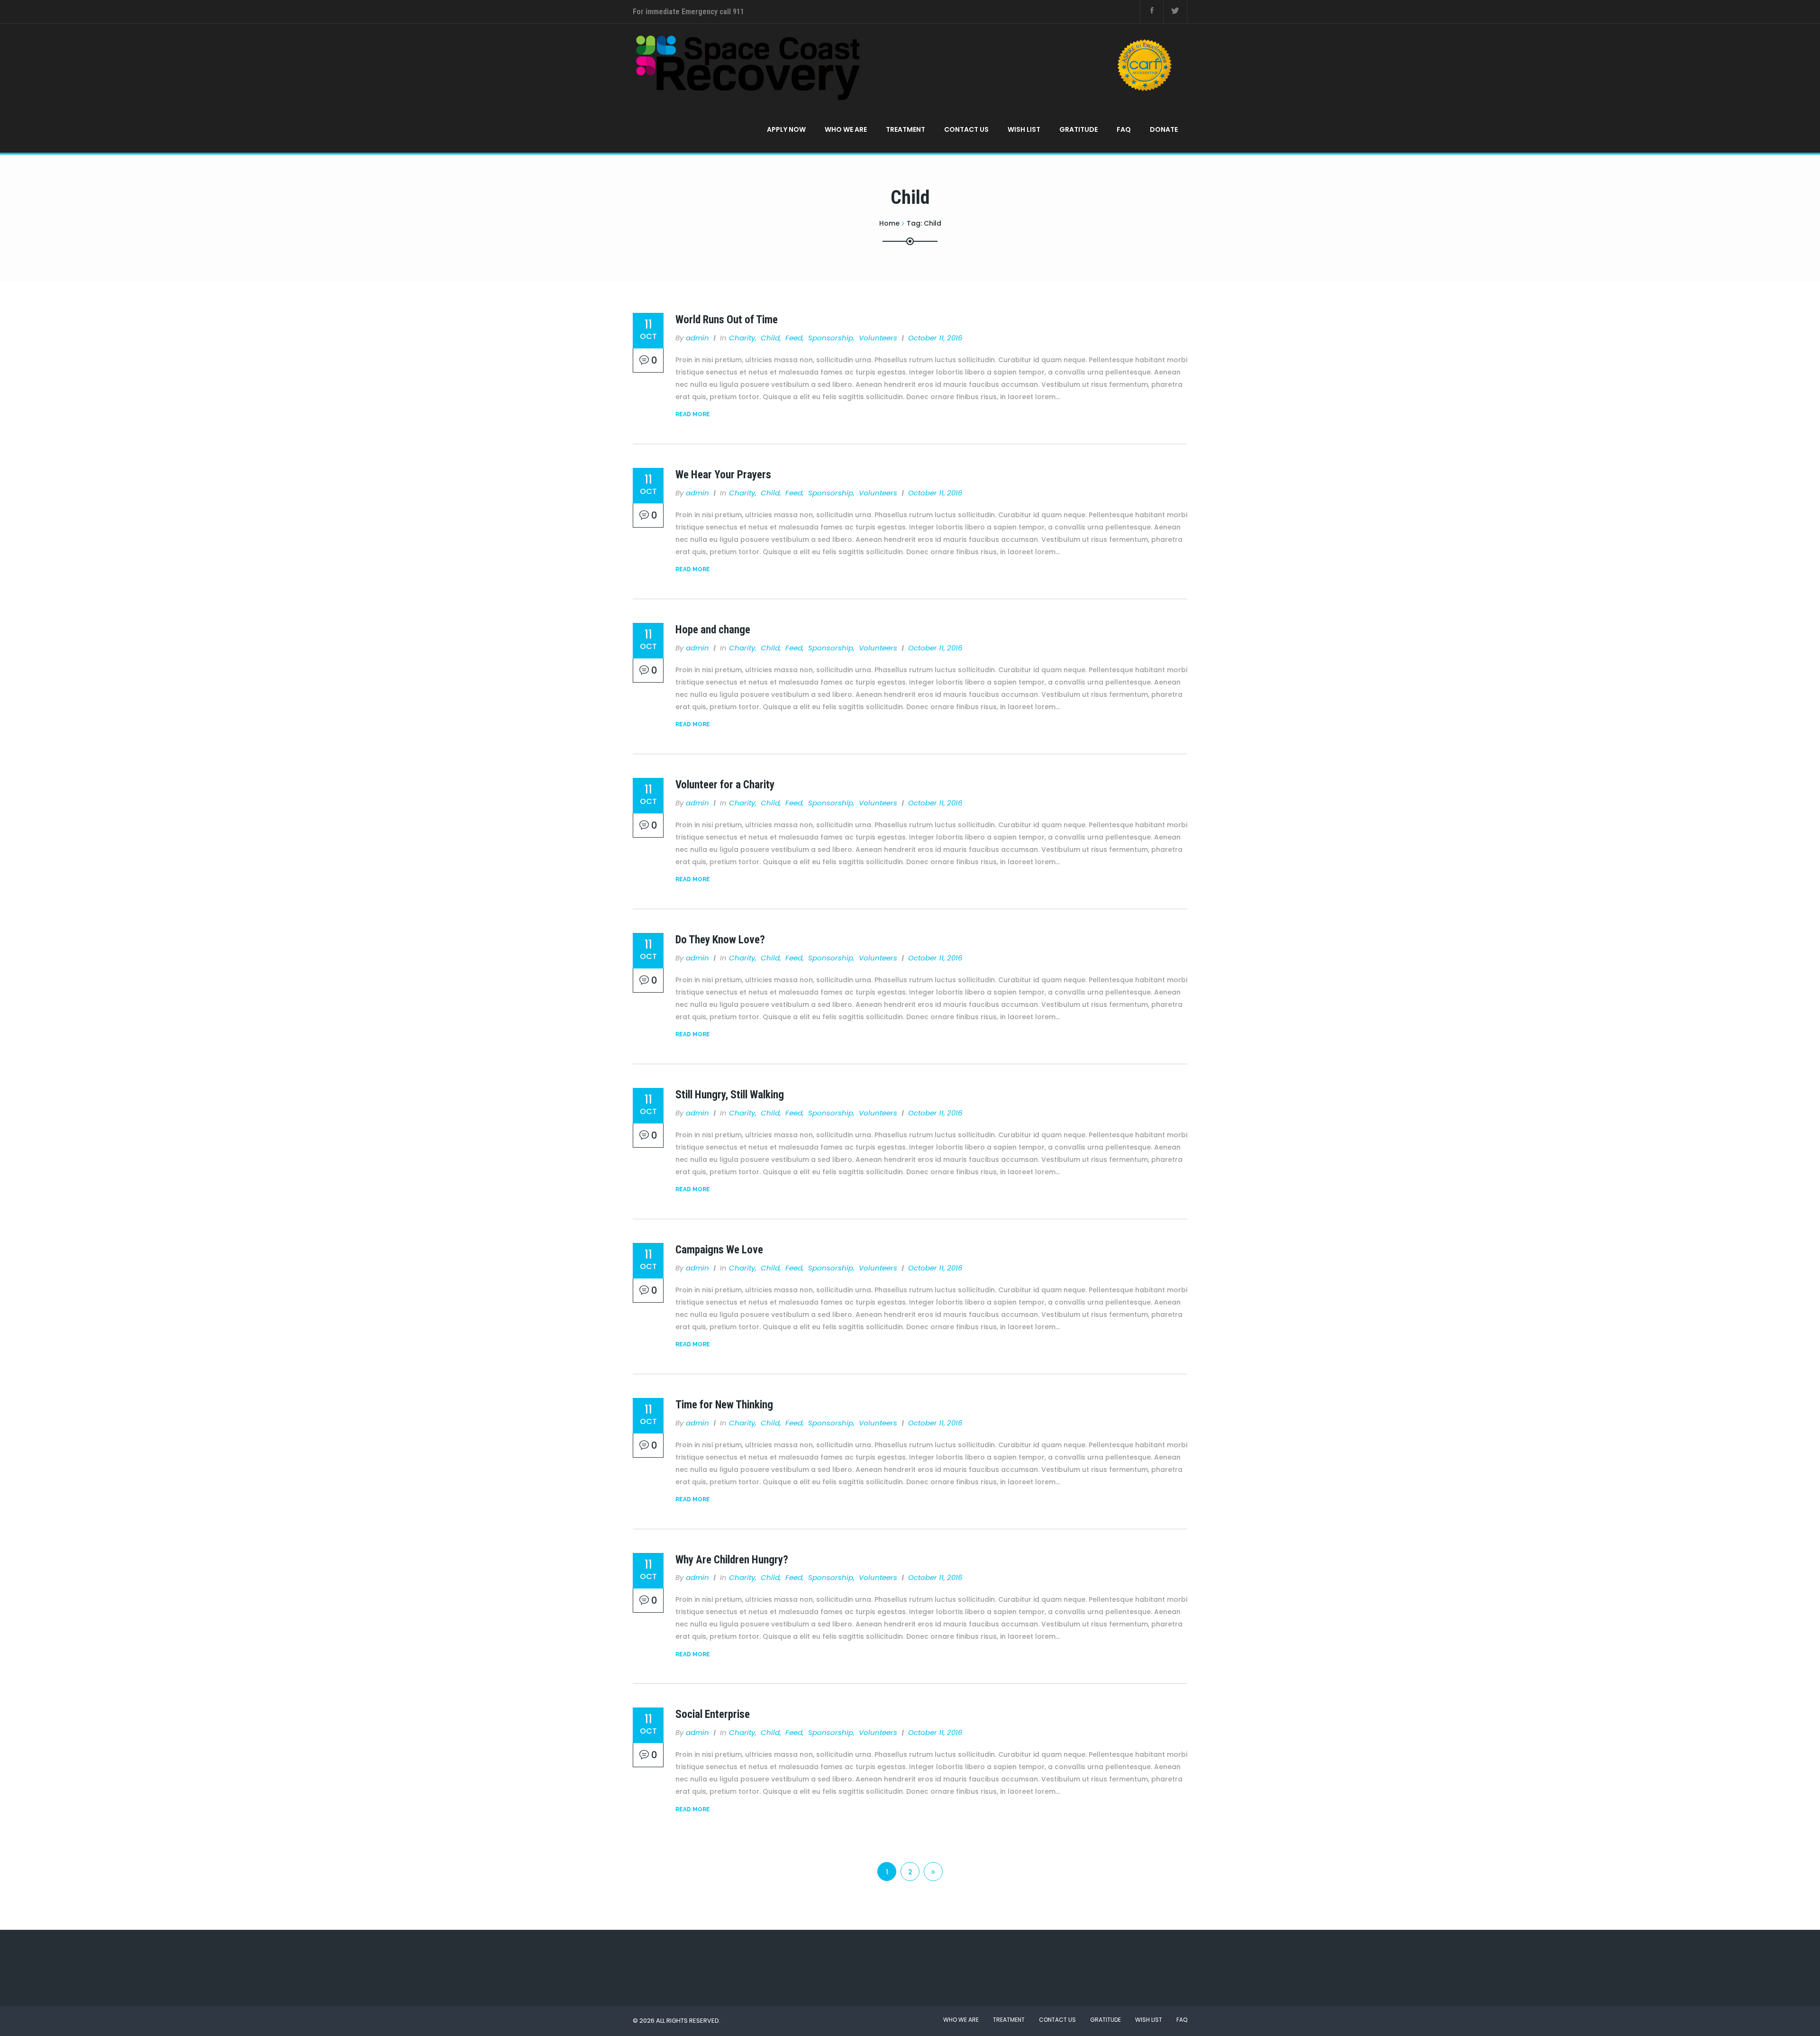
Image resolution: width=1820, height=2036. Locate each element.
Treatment (905, 129)
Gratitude (1078, 129)
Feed (794, 338)
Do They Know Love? (720, 940)
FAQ (1124, 129)
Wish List (1024, 129)
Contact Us (966, 129)
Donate (1164, 129)
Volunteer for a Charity (725, 785)
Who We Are (846, 129)
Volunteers (878, 338)
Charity (742, 338)
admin (697, 338)
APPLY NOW (786, 129)
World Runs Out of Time (727, 320)
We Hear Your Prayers (723, 475)
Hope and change (713, 630)
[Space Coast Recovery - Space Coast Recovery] (906, 65)
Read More (693, 414)
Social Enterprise (713, 1714)
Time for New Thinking (724, 1405)
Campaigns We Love (719, 1250)
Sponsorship (831, 338)
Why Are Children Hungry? (732, 1560)
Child (770, 338)
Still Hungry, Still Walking (730, 1095)
